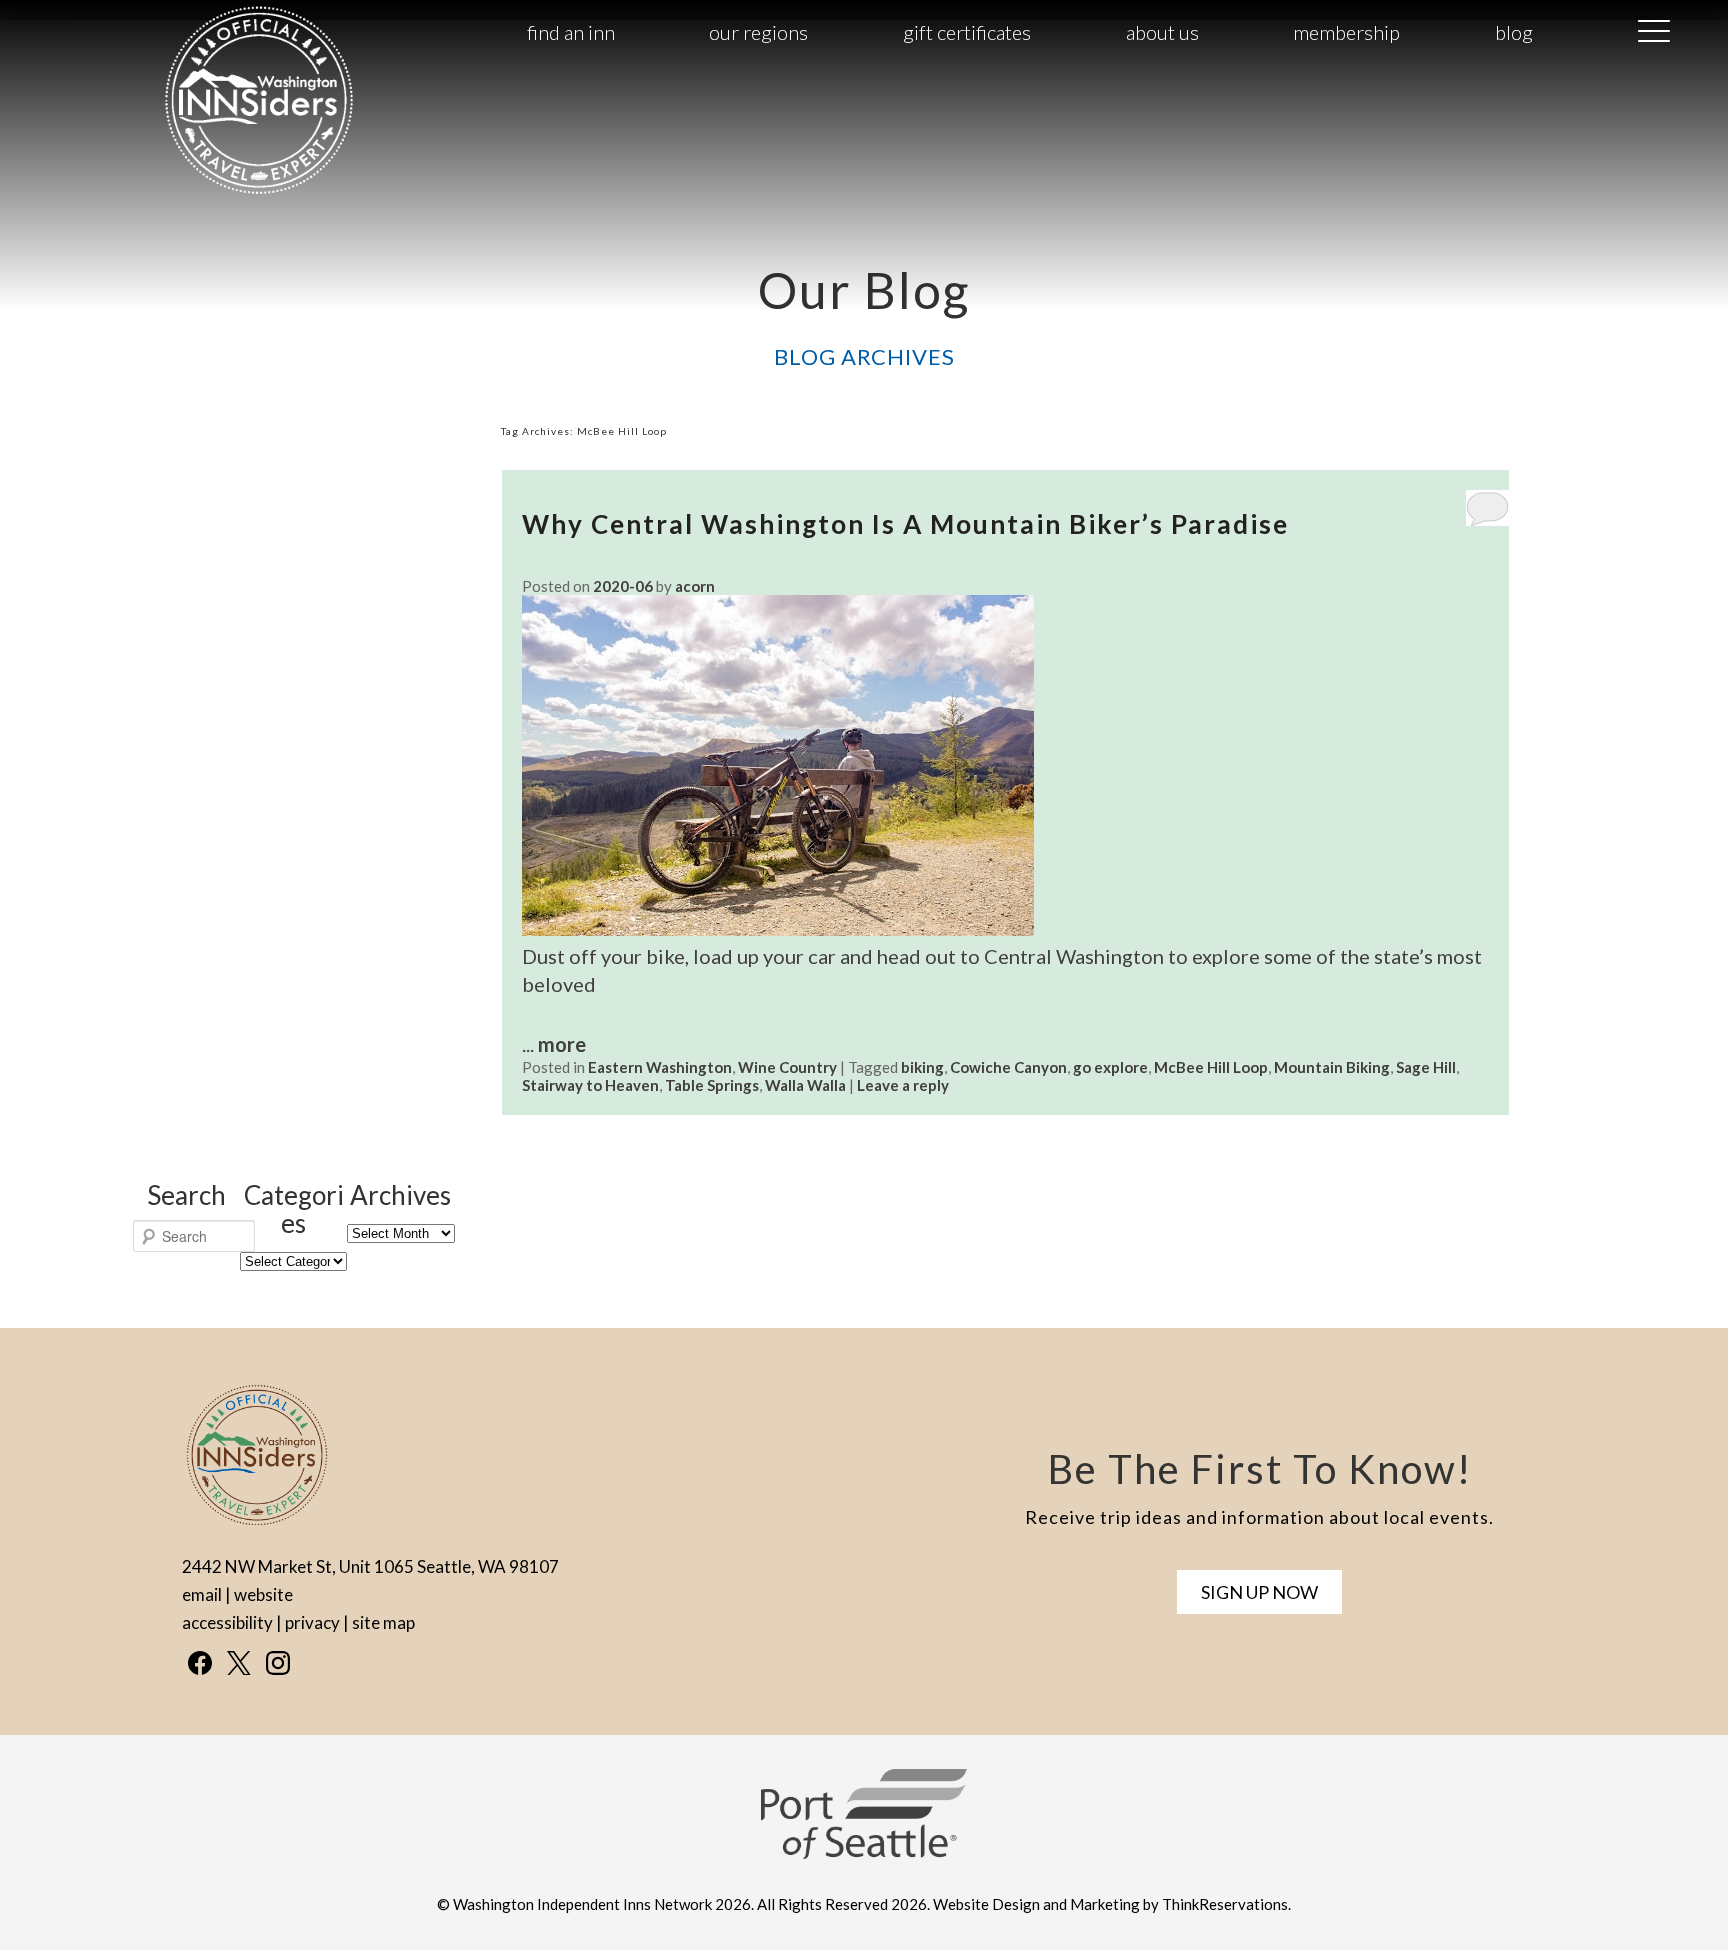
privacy (312, 1622)
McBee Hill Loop (1211, 1067)
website (263, 1594)
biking (922, 1067)
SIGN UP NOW (1259, 1592)
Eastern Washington (660, 1067)
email (202, 1594)
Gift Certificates (967, 32)
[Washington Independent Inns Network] (259, 192)
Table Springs (712, 1085)
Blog (1514, 32)
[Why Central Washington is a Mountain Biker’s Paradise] (778, 928)
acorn (695, 586)
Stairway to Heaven (590, 1085)
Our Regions (758, 32)
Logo (216, 33)
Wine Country (787, 1067)
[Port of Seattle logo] (864, 1853)
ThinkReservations (1225, 1904)
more (562, 1044)
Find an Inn (571, 32)
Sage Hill (1426, 1067)
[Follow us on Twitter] (239, 1663)
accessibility (227, 1622)
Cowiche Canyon (1008, 1067)
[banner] (863, 1831)
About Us (1162, 32)
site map (383, 1622)
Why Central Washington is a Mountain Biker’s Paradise (905, 524)
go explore (1110, 1067)
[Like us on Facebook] (200, 1663)
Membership (1346, 32)
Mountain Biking (1332, 1067)
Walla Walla (805, 1085)
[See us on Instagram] (278, 1663)
